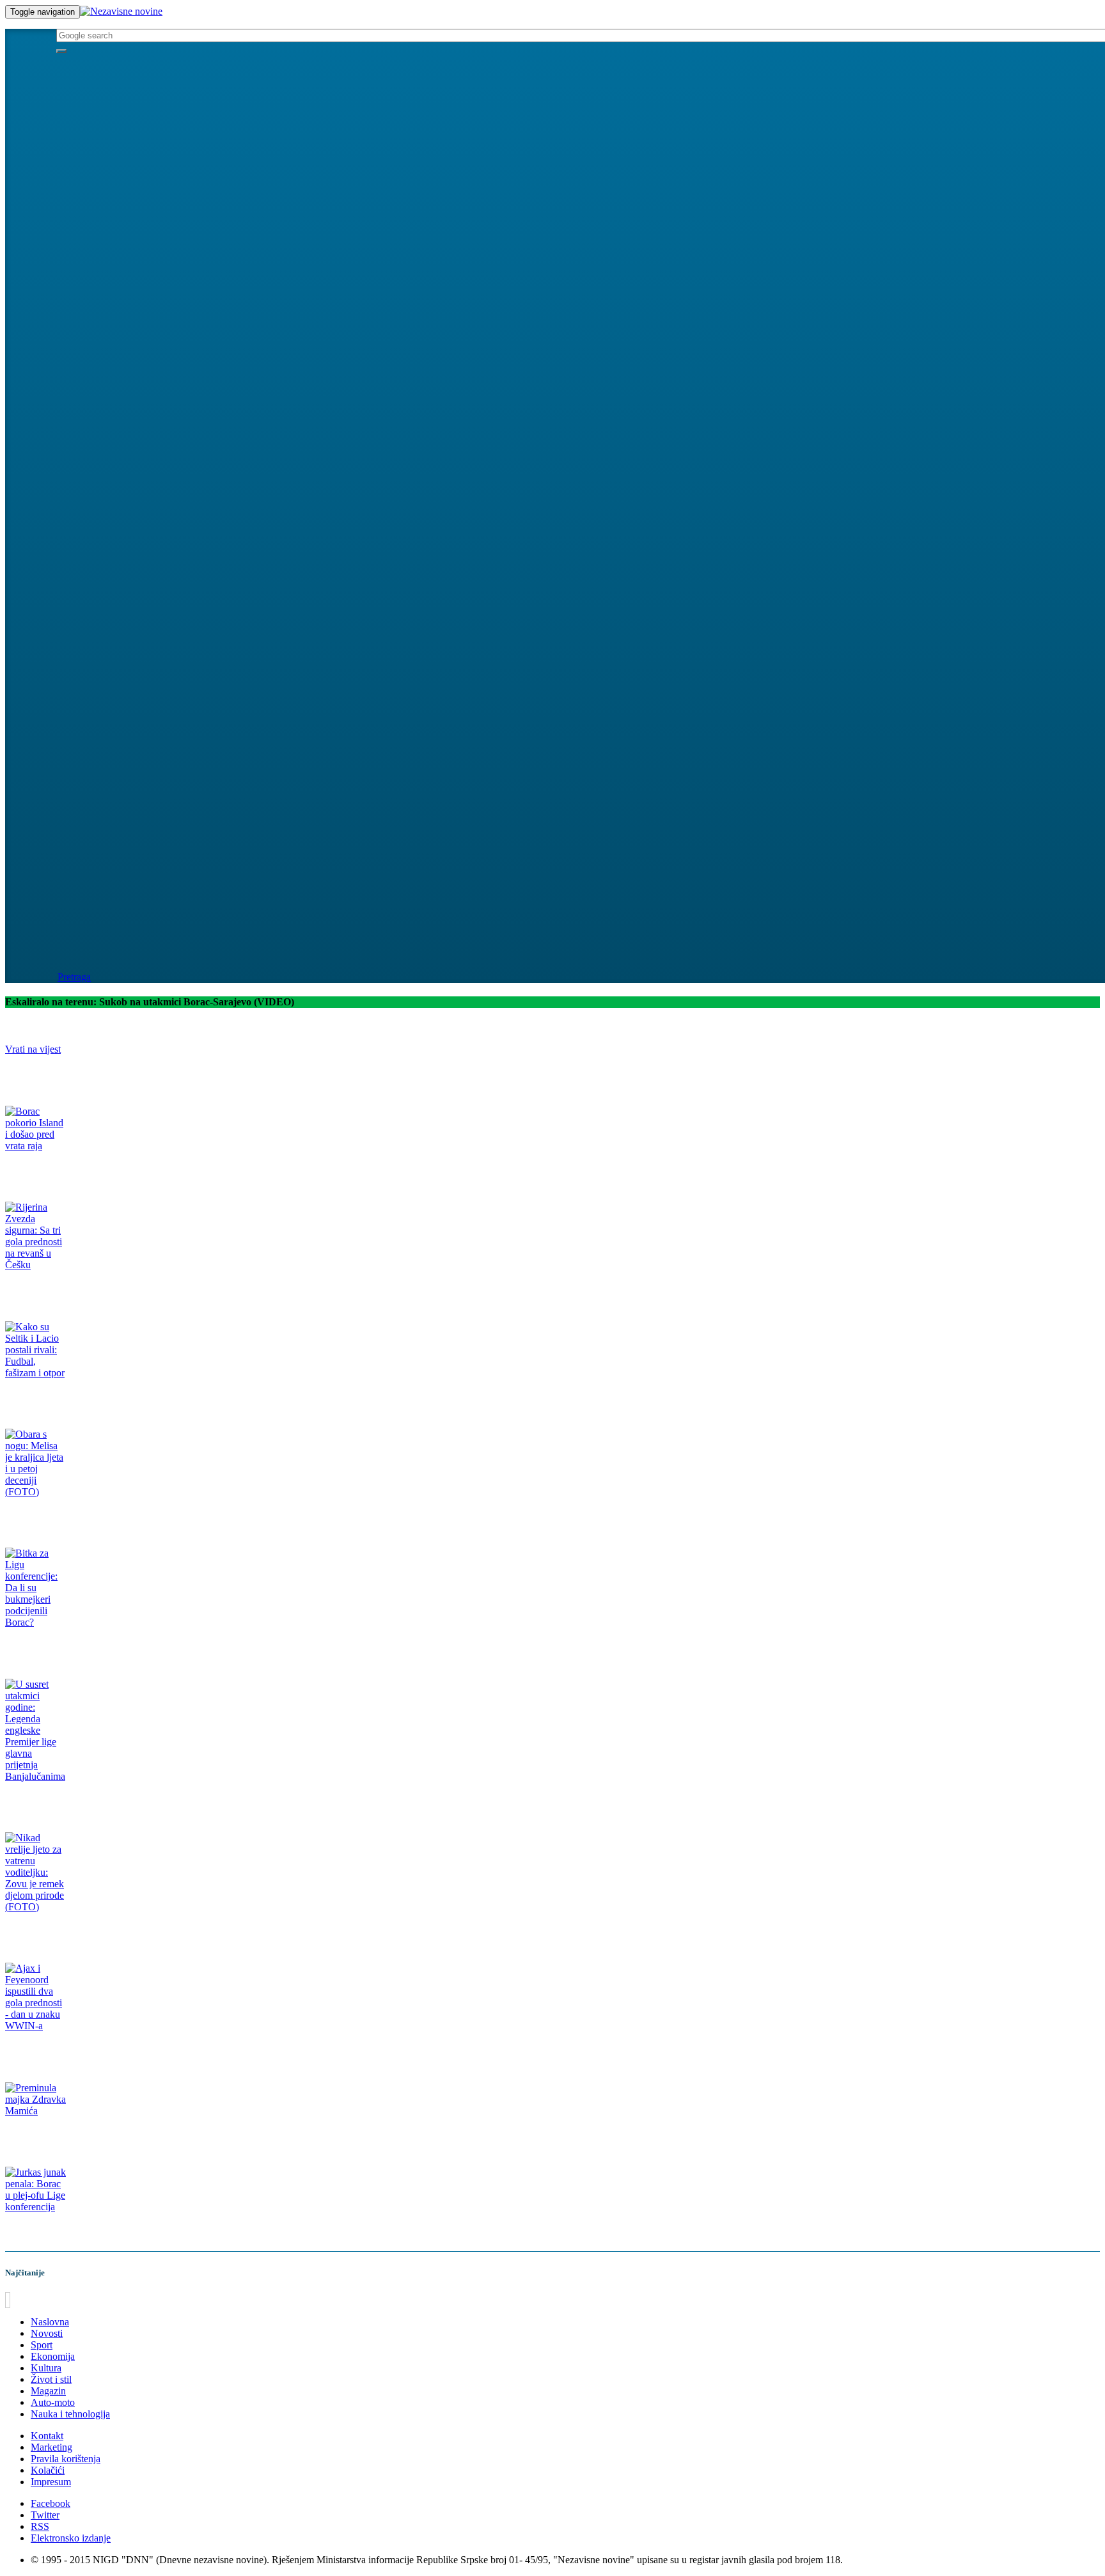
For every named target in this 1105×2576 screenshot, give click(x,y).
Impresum (51, 2482)
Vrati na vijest (33, 1049)
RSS (40, 2526)
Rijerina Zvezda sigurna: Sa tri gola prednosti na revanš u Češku (122, 1290)
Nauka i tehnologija (70, 2414)
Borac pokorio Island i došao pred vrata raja (86, 1171)
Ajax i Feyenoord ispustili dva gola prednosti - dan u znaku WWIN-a (128, 2051)
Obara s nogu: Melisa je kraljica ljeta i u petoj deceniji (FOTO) (118, 1517)
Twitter (45, 2515)
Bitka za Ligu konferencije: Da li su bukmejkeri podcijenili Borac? (125, 1647)
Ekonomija (53, 2356)
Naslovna (50, 2322)
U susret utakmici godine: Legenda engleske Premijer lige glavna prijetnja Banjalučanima (168, 1801)
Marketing (51, 2447)
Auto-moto (53, 2402)
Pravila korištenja (66, 2459)
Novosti (47, 2333)
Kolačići (48, 2470)
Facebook (51, 2503)
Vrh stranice (35, 2300)
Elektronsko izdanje (71, 2538)
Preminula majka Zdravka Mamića (70, 2136)
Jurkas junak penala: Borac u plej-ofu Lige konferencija (106, 2232)
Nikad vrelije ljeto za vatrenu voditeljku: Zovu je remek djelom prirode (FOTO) (149, 1932)
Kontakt (47, 2436)
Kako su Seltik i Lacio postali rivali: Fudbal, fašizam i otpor (113, 1398)
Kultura (46, 2368)
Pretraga (74, 977)
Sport (42, 2345)
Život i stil (51, 2379)
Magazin (48, 2391)
